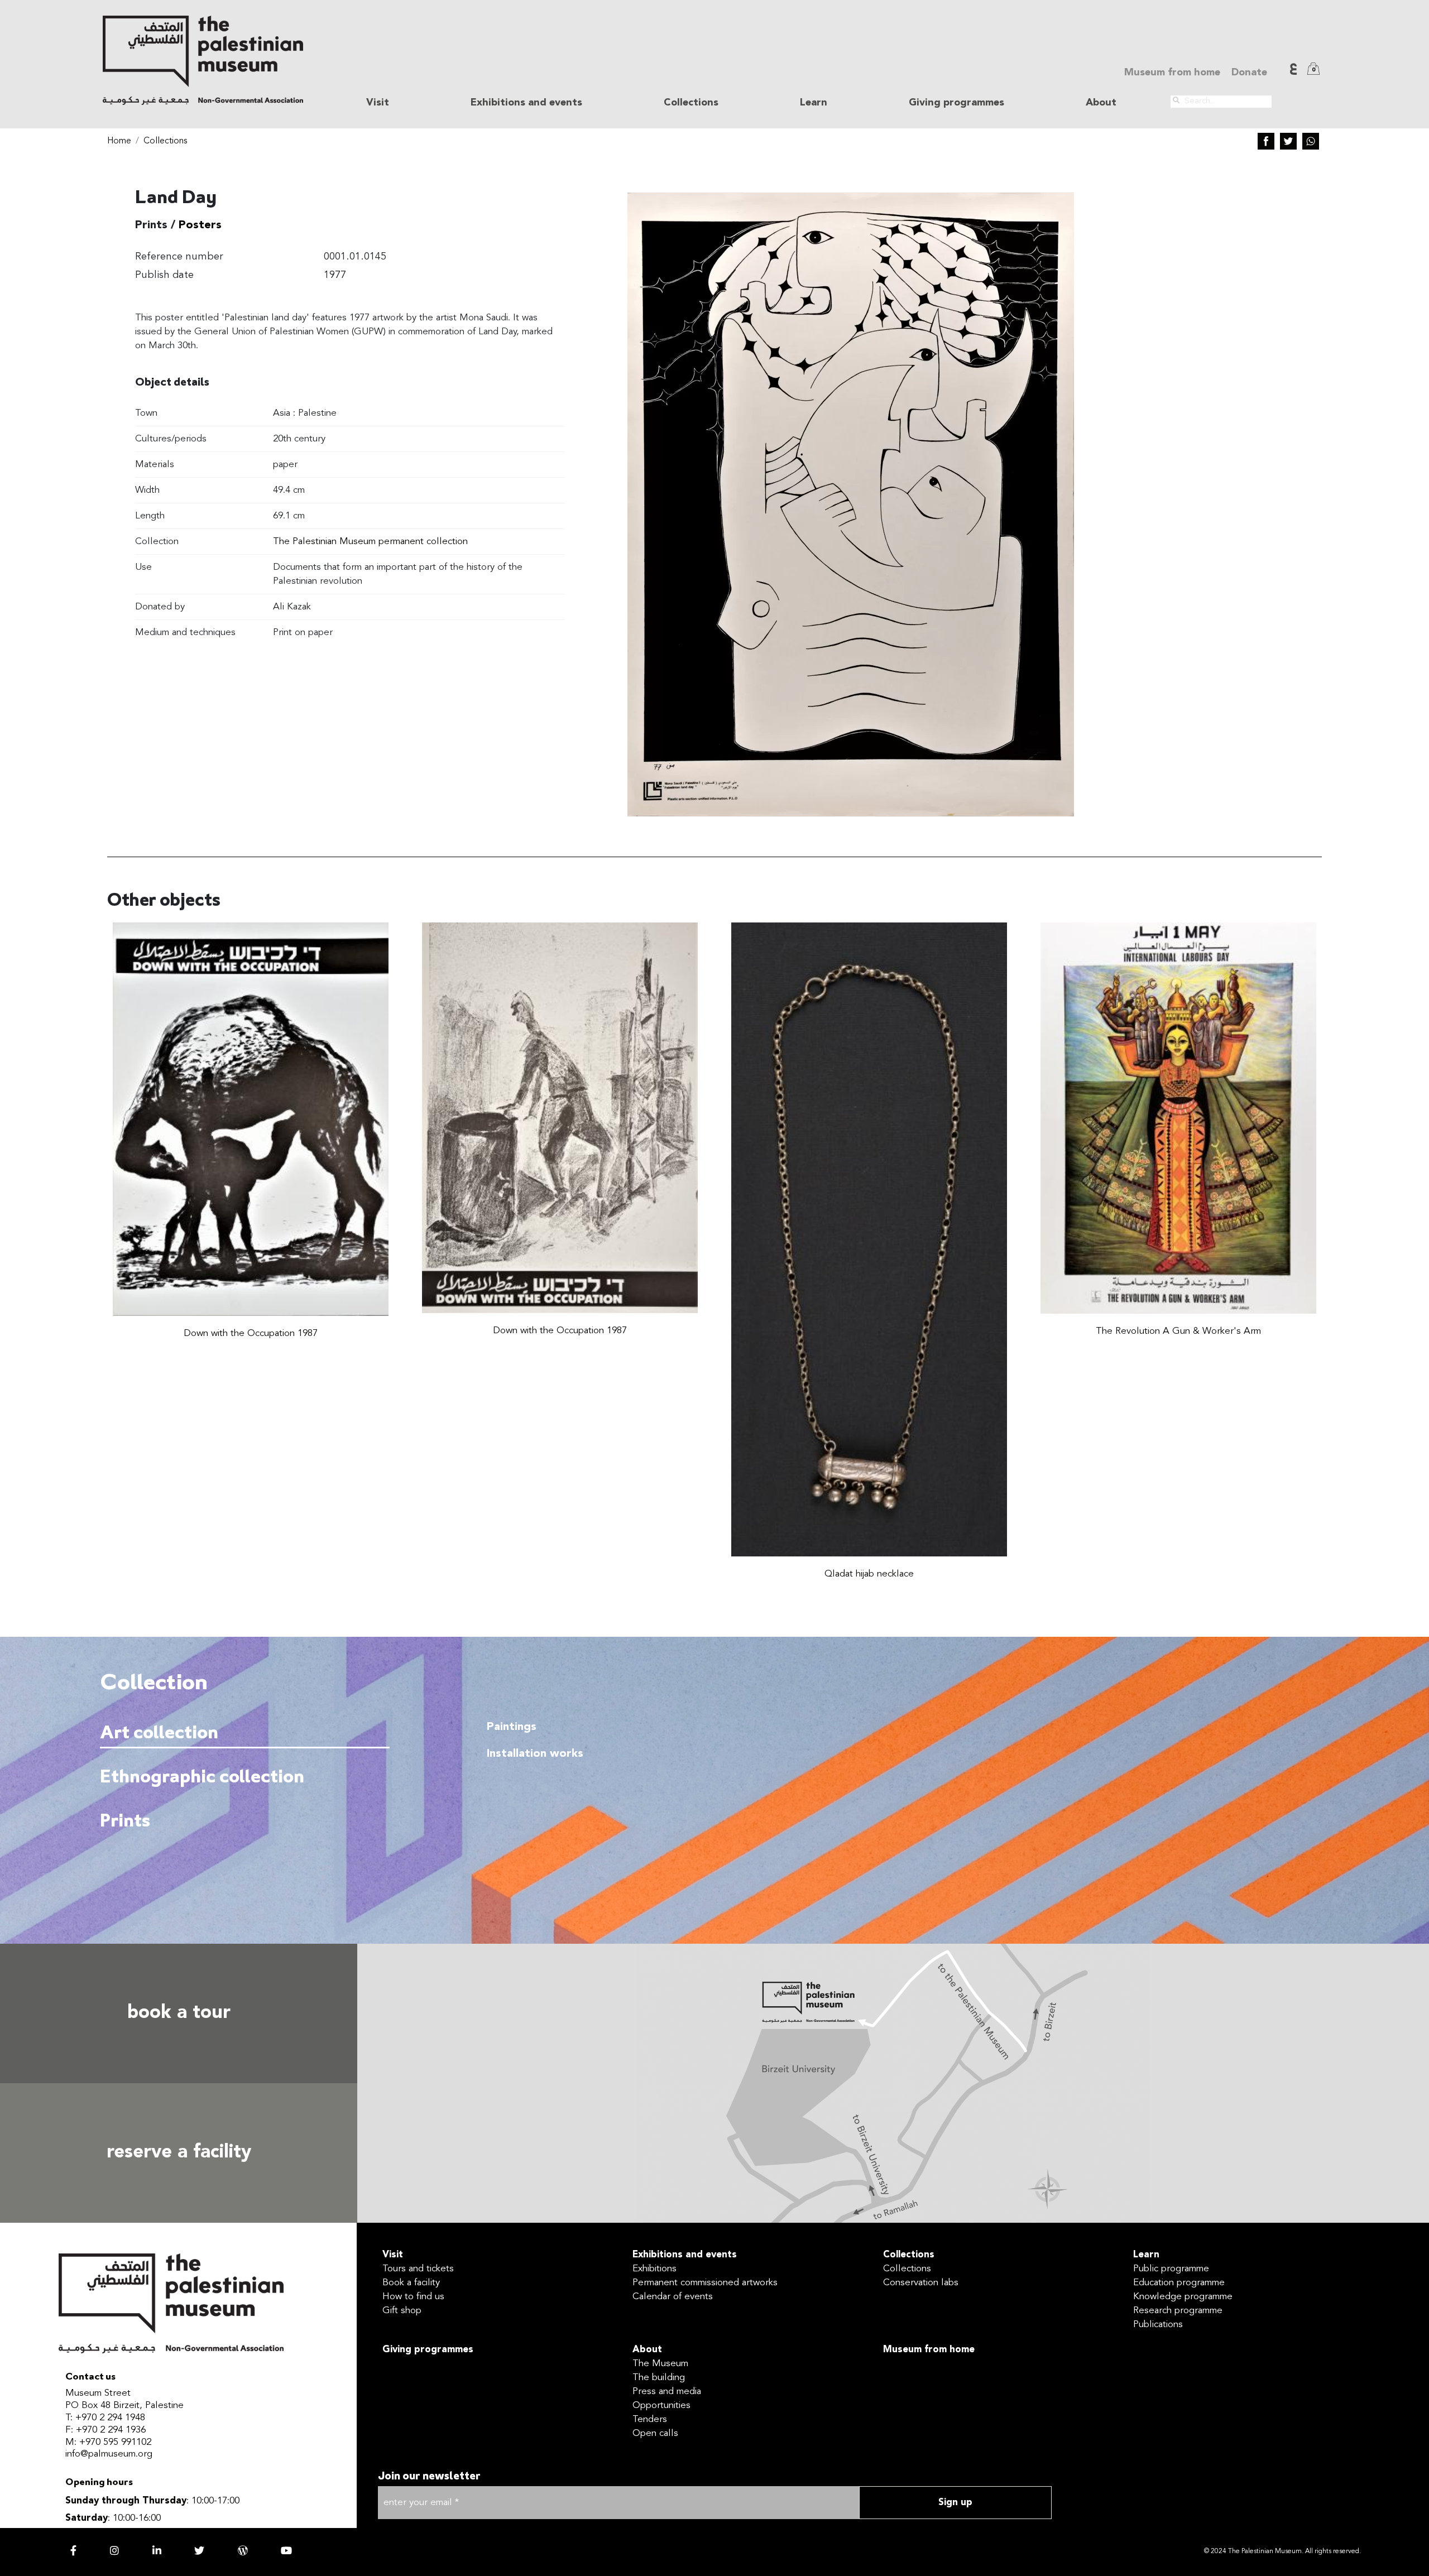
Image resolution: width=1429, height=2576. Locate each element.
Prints (125, 1822)
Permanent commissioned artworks (705, 2283)
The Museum (660, 2364)
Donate (1249, 73)
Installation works (535, 1754)
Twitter (1288, 141)
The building (659, 2378)
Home (119, 141)
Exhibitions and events (685, 2255)
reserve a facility (179, 2153)
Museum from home (1172, 73)
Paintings (512, 1727)
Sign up (955, 2503)
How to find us (413, 2297)
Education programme (1179, 2283)
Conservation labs (921, 2283)
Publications (1158, 2325)
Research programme (1178, 2311)
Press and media (667, 2392)
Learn (1146, 2255)
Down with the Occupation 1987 (251, 1333)
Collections (165, 141)
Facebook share (1266, 141)
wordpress (243, 2550)
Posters (200, 225)
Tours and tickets (418, 2269)
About (647, 2350)
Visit (393, 2255)
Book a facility (411, 2283)
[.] (1176, 100)
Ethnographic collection (202, 1778)
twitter (199, 2550)
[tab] (245, 1733)
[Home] (203, 60)
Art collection (159, 1734)
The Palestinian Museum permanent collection (370, 542)
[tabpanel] (894, 1808)
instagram (114, 2550)
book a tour (179, 2013)
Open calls (655, 2433)
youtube (286, 2550)
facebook (73, 2550)
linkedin (157, 2550)
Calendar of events (673, 2297)
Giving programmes (956, 103)
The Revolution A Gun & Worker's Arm (1178, 1331)
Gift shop (402, 2311)
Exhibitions (654, 2269)
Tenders (650, 2419)
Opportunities (661, 2406)
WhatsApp (1311, 141)
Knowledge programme (1183, 2297)
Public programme (1171, 2269)
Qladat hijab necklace (869, 1574)
